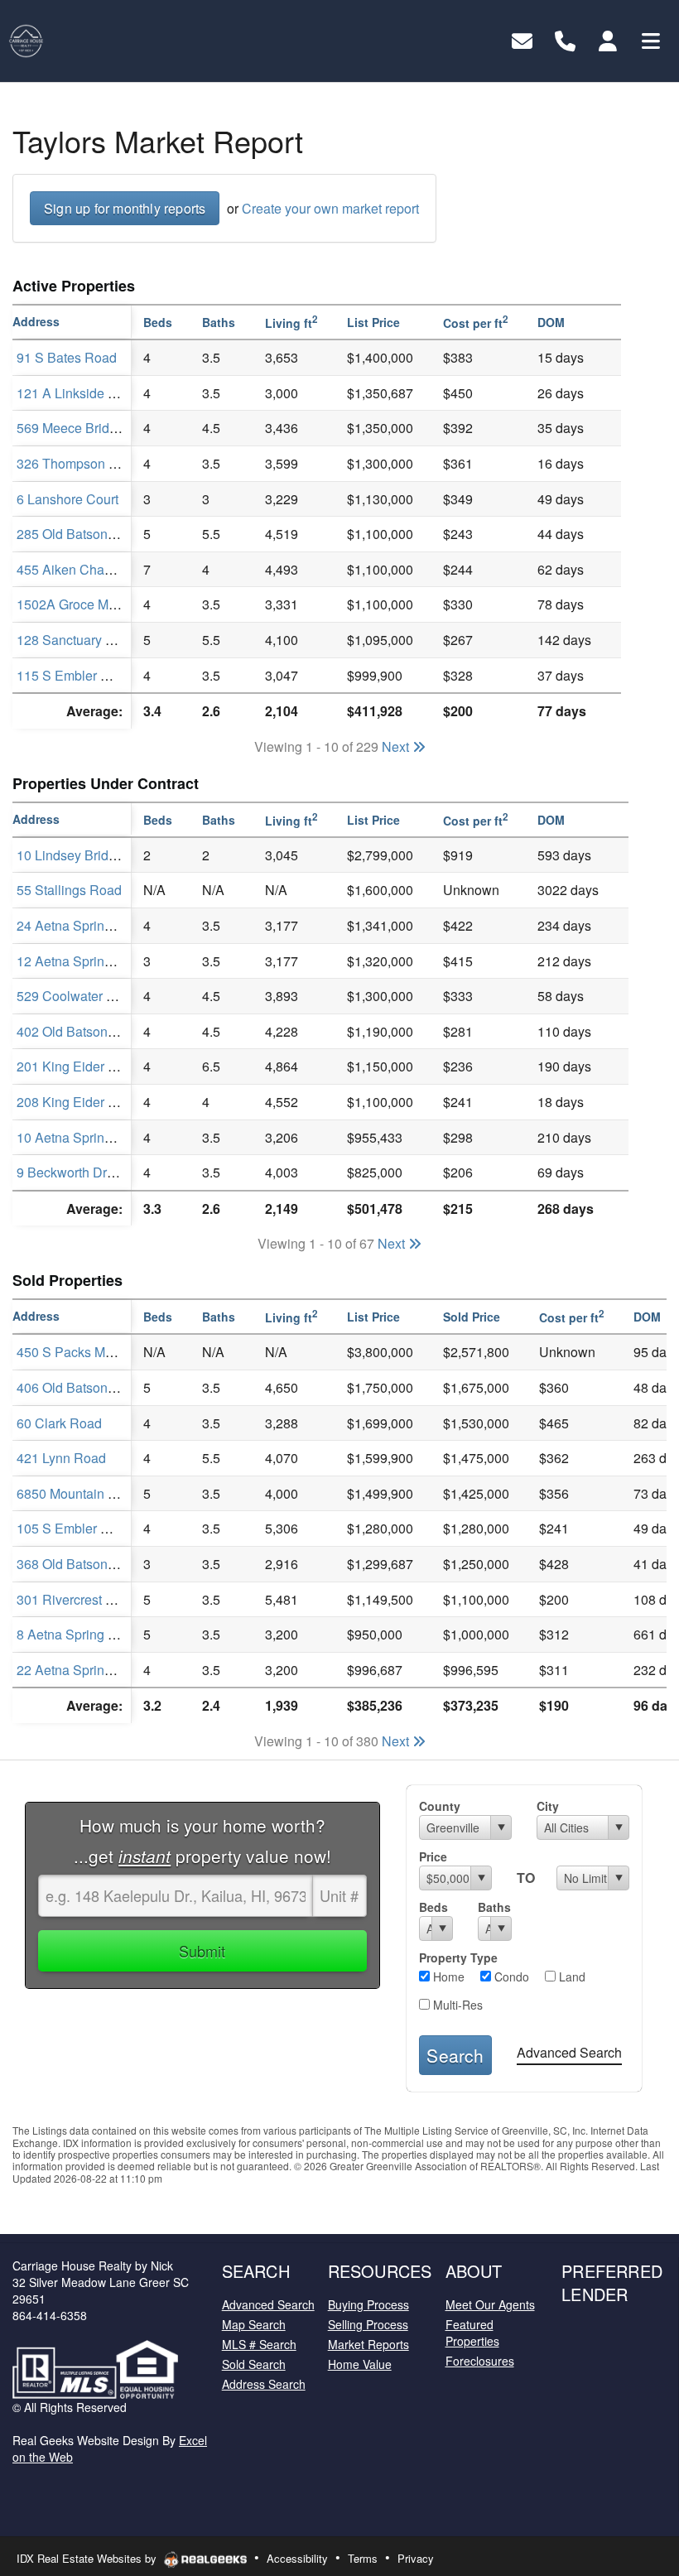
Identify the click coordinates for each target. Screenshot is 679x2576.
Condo (510, 1977)
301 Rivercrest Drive (77, 1599)
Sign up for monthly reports (125, 208)
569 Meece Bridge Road (88, 428)
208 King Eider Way (75, 1102)
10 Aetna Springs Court (85, 1137)
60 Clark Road (59, 1423)
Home (447, 1977)
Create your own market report (330, 208)
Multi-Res (456, 2005)
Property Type (458, 1957)
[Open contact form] (522, 39)
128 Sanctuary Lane (76, 640)
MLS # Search (259, 2344)
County (440, 1806)
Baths (494, 1907)
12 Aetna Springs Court (85, 961)
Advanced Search (569, 2052)
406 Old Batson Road (80, 1387)
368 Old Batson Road (80, 1564)
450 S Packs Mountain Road (101, 1352)
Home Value (360, 2364)
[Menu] (651, 39)
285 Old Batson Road (80, 534)
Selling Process (368, 2324)
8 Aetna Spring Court (78, 1634)
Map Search (254, 2324)
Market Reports (368, 2344)
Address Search (264, 2384)
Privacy (416, 2558)
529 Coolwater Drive (77, 996)
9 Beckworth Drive (70, 1172)
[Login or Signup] (608, 39)
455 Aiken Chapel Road (87, 569)
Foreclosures (480, 2361)
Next (397, 746)
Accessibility (297, 2558)
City (548, 1806)
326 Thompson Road (79, 463)
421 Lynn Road (61, 1458)
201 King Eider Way (75, 1066)
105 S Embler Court (75, 1528)
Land (571, 1977)
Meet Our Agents (490, 2304)
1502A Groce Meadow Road (100, 604)
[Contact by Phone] (565, 39)
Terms (363, 2558)
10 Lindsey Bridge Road (88, 855)
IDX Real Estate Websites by (88, 2558)
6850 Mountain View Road (95, 1493)
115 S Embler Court (75, 675)
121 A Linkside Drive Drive (95, 393)
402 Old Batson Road (80, 1031)
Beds (433, 1907)
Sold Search (254, 2364)
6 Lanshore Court (67, 499)
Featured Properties (472, 2333)
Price (433, 1856)
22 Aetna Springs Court (85, 1670)
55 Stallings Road (69, 890)
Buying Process (368, 2304)
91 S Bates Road (67, 357)
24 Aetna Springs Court (85, 925)
